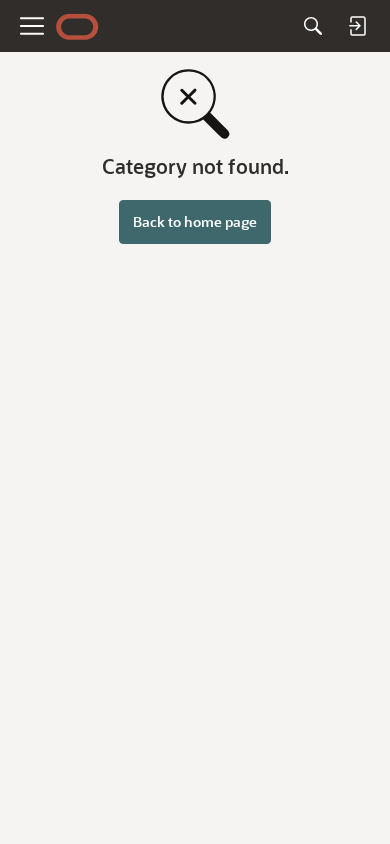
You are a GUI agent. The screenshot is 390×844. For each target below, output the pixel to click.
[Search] (313, 26)
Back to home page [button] (195, 221)
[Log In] (357, 26)
